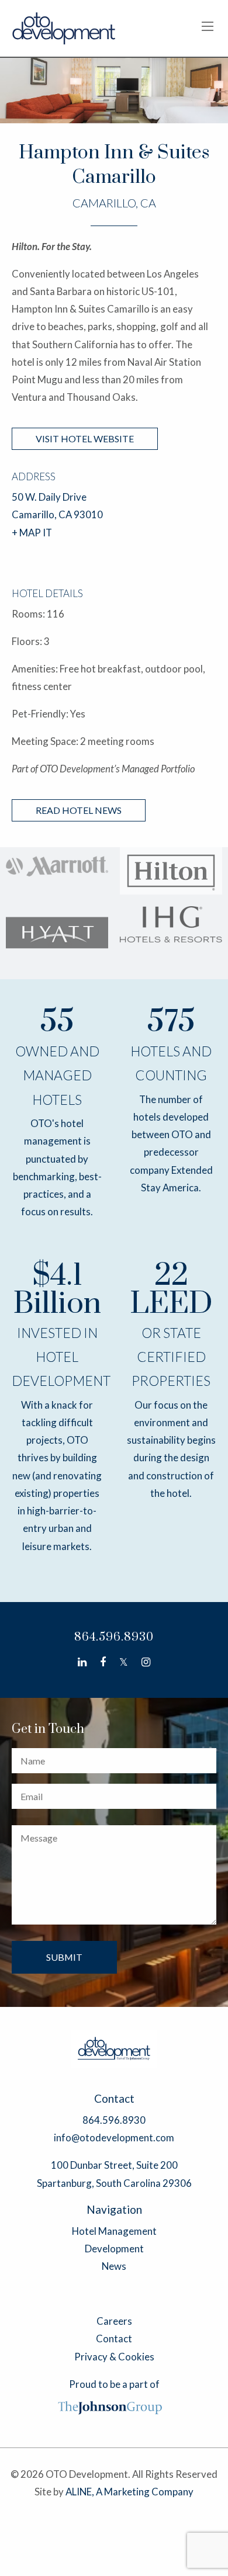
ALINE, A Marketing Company (129, 2492)
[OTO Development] (64, 27)
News (114, 2266)
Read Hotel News (79, 810)
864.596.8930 (114, 1637)
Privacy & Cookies (114, 2357)
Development (114, 2249)
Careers (114, 2321)
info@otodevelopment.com (114, 2138)
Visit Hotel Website (85, 438)
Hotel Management (114, 2231)
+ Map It (32, 533)
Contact (114, 2338)
